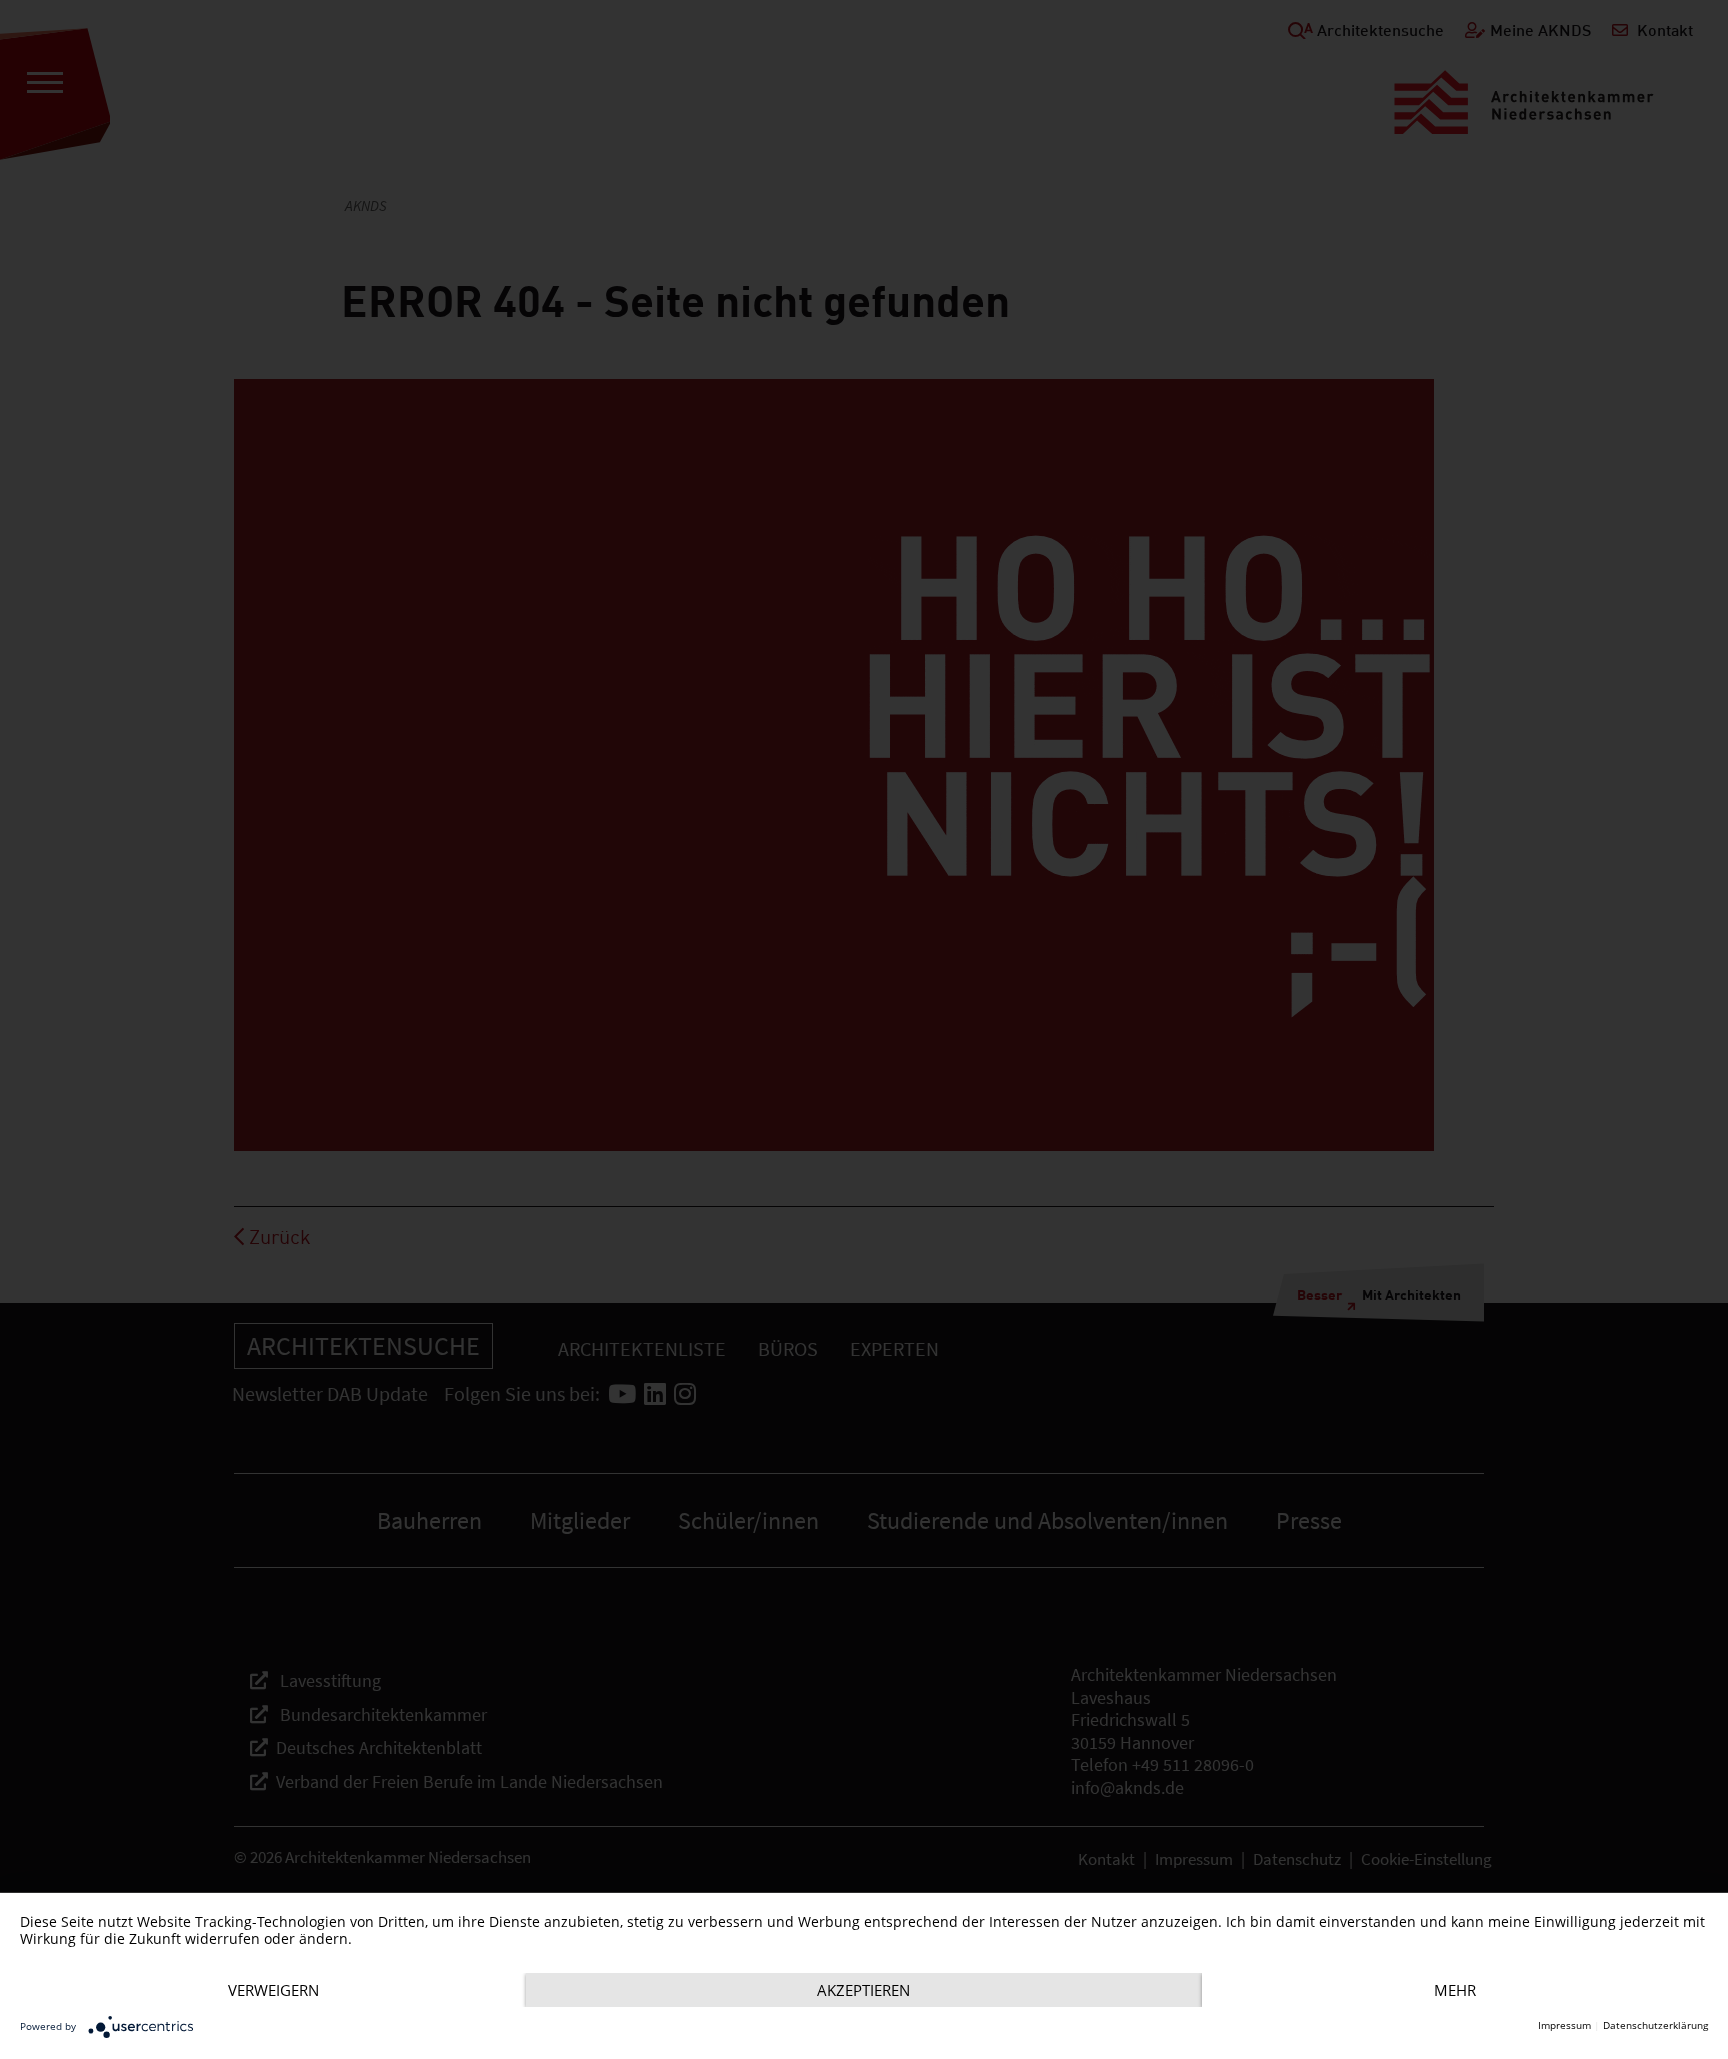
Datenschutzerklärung (1655, 2025)
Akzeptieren (863, 1990)
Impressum (1564, 2025)
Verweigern (273, 1990)
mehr (1455, 1990)
